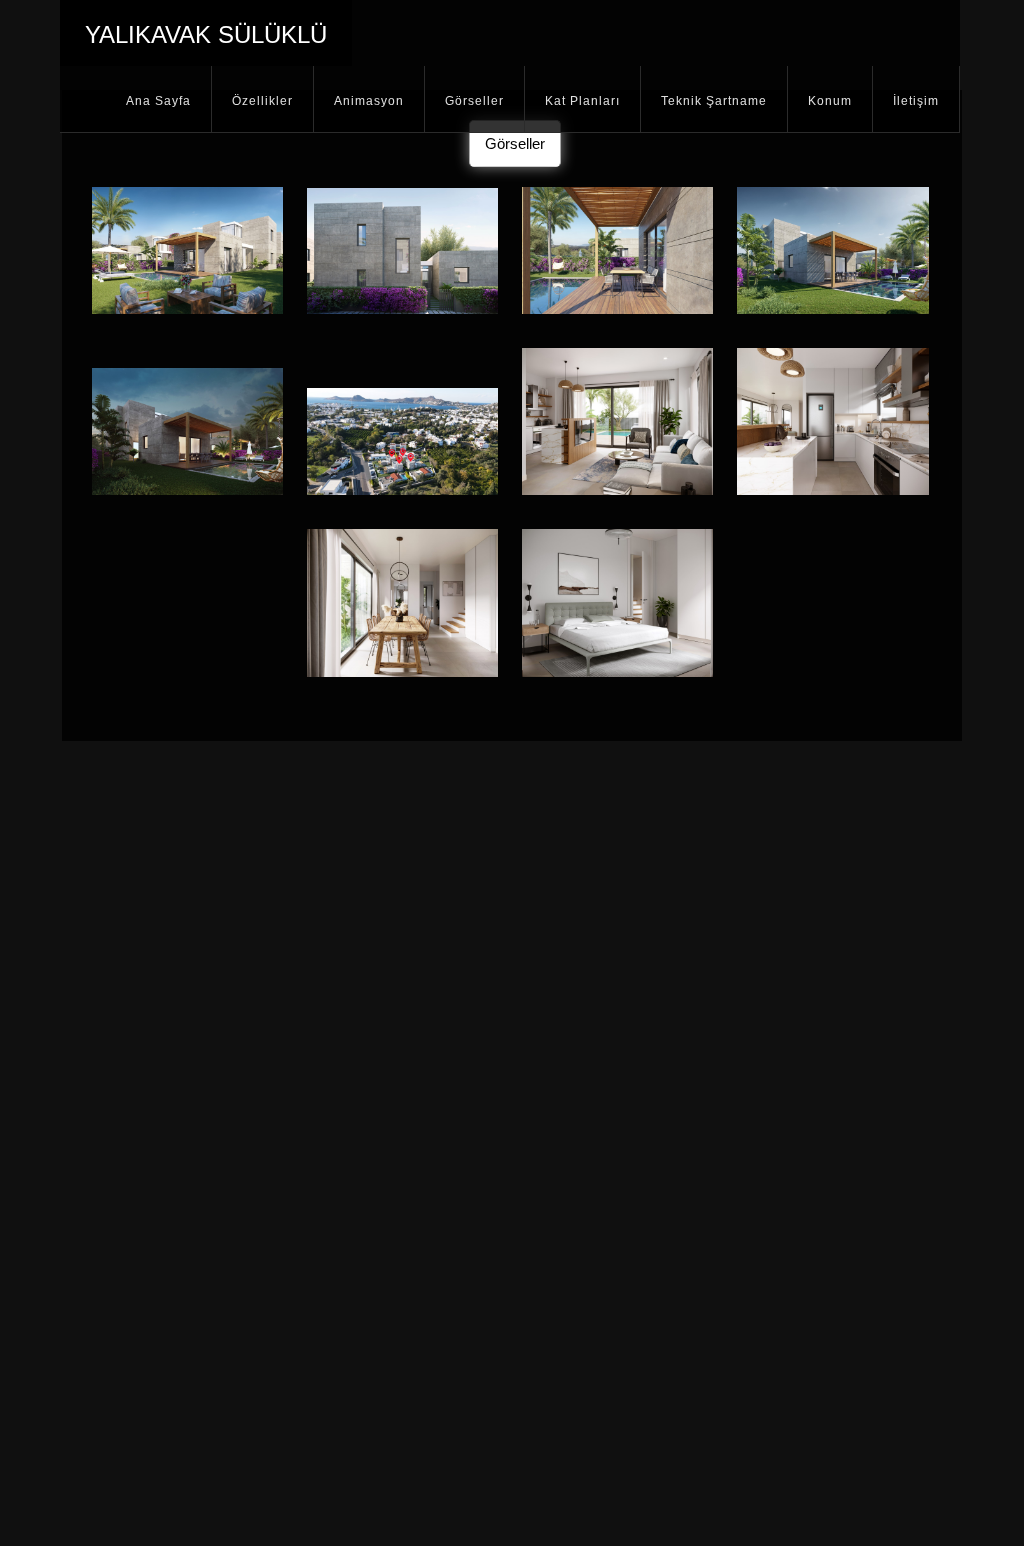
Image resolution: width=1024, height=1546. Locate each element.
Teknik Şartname (714, 101)
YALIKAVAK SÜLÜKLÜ (206, 34)
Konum (830, 101)
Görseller (474, 101)
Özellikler (262, 101)
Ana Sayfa (158, 101)
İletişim (916, 101)
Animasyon (369, 101)
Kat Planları (582, 101)
